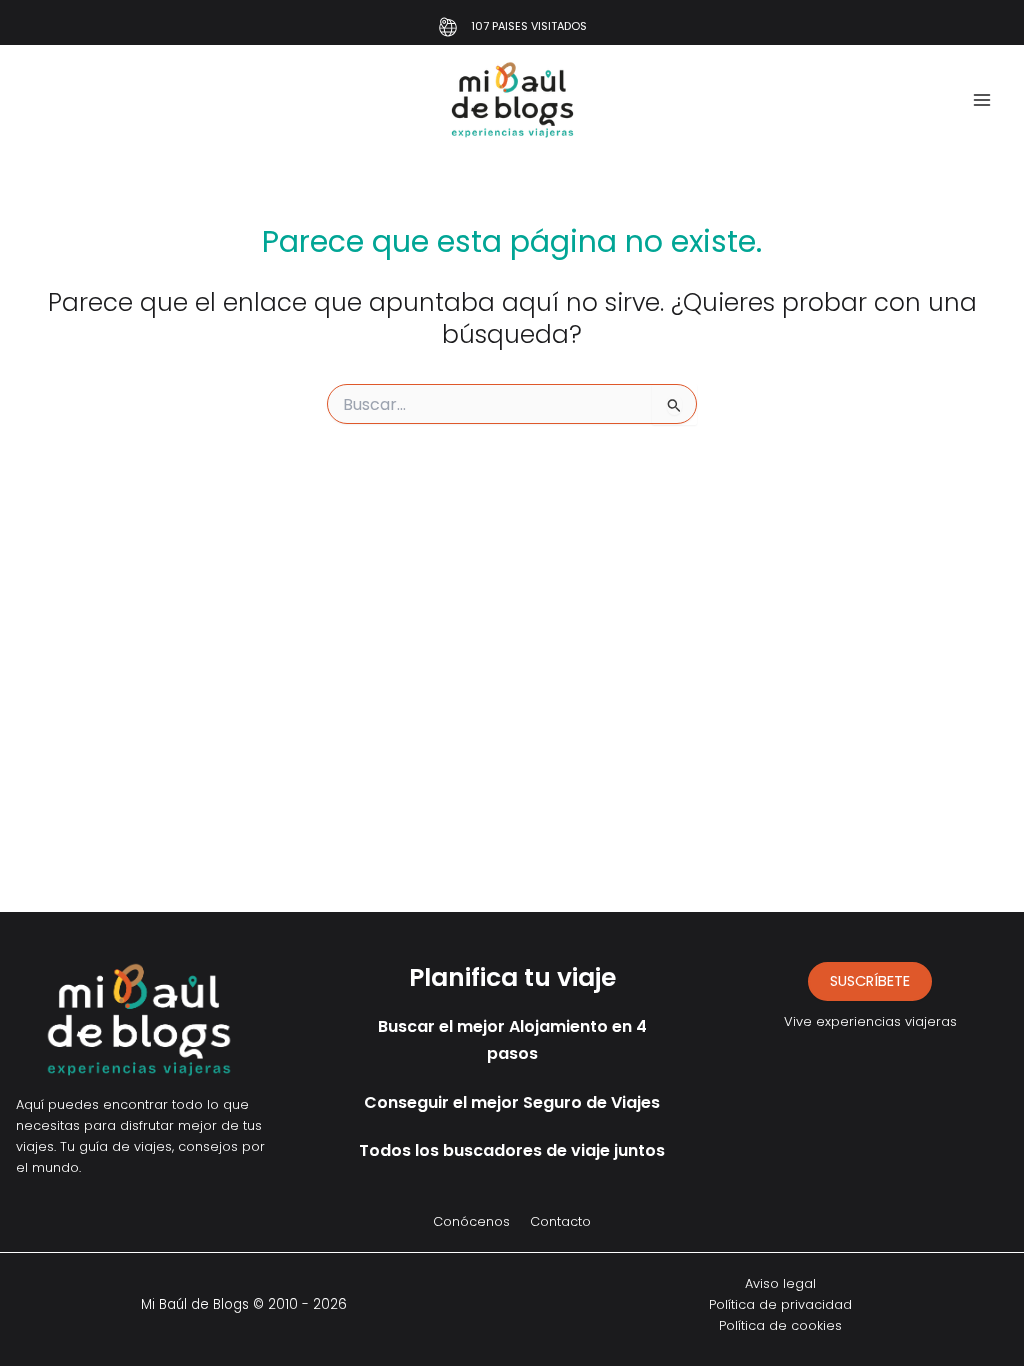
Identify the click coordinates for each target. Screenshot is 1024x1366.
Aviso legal (780, 1283)
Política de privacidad (780, 1304)
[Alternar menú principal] (981, 100)
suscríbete (870, 981)
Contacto (560, 1221)
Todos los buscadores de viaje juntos (512, 1150)
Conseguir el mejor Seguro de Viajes (512, 1102)
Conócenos (471, 1221)
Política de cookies (780, 1325)
